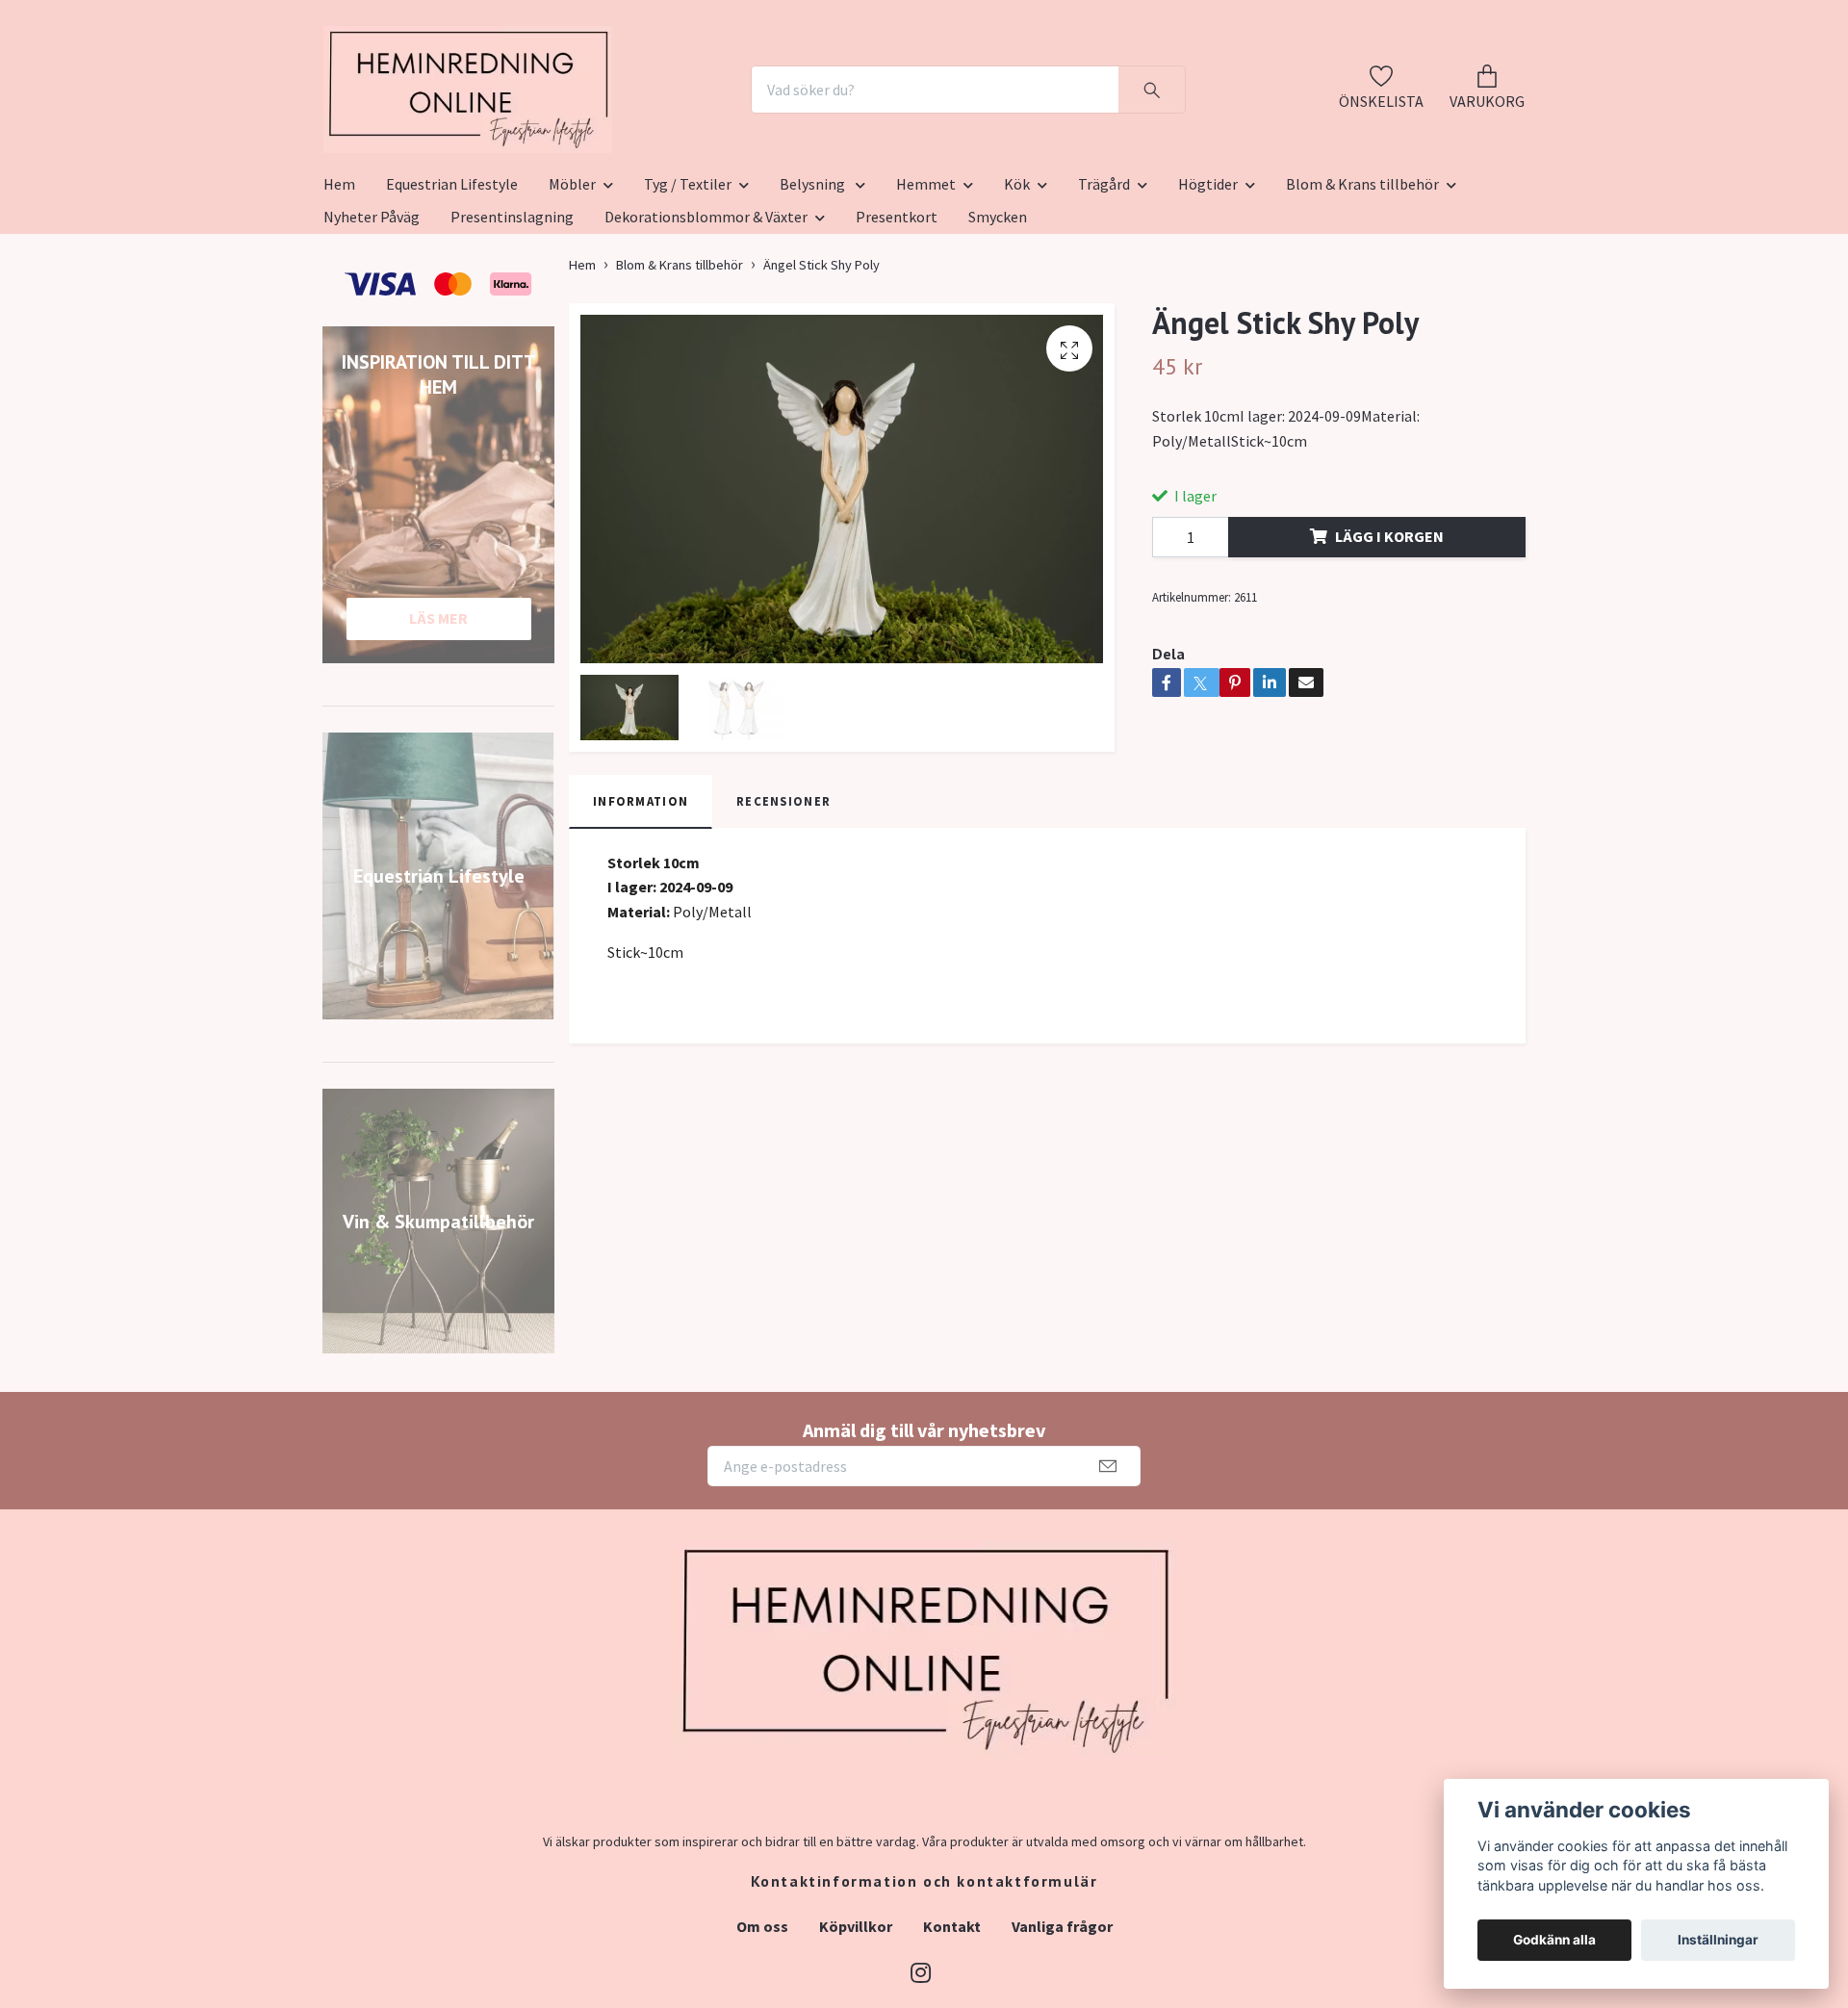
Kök (1017, 278)
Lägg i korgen (1389, 631)
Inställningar (1718, 1940)
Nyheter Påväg (372, 311)
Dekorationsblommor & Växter (706, 311)
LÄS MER (438, 712)
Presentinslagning (512, 311)
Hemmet (926, 278)
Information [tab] (641, 895)
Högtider (1208, 278)
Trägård (1104, 278)
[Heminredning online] (575, 137)
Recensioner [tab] (783, 895)
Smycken (998, 311)
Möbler (572, 278)
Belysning (814, 278)
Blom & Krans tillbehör (1362, 278)
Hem (339, 278)
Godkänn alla (1554, 1940)
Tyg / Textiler (688, 278)
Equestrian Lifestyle (452, 278)
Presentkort (897, 311)
